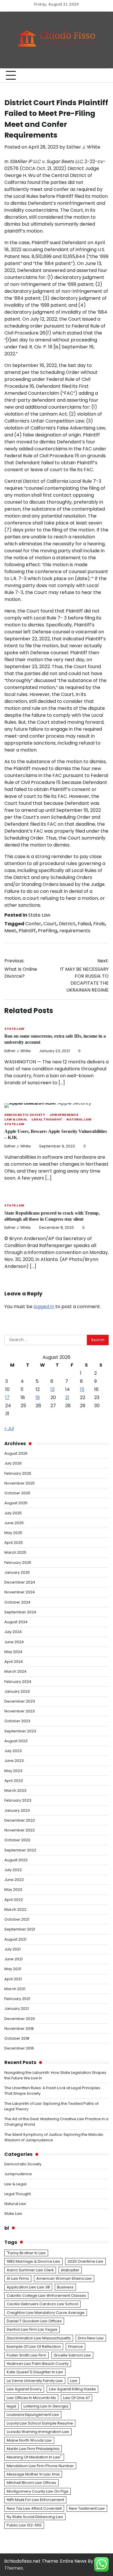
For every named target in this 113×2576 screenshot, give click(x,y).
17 (7, 1397)
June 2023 (14, 1761)
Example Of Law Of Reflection (34, 2346)
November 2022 (20, 1830)
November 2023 (20, 1711)
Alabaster (70, 2270)
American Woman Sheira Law (64, 2278)
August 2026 (16, 1453)
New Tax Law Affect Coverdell (34, 2508)
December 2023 (20, 1701)
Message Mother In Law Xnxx (33, 2474)
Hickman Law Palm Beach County (38, 2364)
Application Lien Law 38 (28, 2287)
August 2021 (15, 1939)
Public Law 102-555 (24, 2525)
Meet (10, 931)
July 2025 (13, 1513)
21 (67, 1397)
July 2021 (12, 1949)
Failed (84, 924)
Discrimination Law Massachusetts (39, 2338)
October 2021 (17, 1919)
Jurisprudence (64, 1115)
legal (11, 2406)
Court (50, 924)
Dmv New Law (91, 2338)
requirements (75, 931)
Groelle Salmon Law (72, 2355)
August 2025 (16, 1503)
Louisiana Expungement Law (33, 2415)
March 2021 (15, 1989)
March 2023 (15, 1790)
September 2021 (20, 1929)
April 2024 (14, 1662)
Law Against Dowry (24, 2389)
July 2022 (13, 1870)
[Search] (101, 76)
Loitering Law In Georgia (46, 2406)
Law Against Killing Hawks (72, 2389)
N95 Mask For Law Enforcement (35, 2500)
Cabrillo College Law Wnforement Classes (46, 2296)
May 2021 (13, 1969)
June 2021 (13, 1959)
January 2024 (17, 1691)
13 (52, 1389)
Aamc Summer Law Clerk (30, 2270)
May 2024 (13, 1652)
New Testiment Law (87, 2508)
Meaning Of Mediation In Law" (34, 2457)
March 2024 (15, 1671)
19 (38, 1397)
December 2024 (20, 1582)
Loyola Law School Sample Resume (40, 2423)
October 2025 (17, 1493)
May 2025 (13, 1533)
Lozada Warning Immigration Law (38, 2432)
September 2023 (20, 1731)
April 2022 (14, 1900)
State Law (39, 915)
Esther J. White (83, 147)
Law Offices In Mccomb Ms (31, 2398)
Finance (75, 2346)
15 (82, 1389)
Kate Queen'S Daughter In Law (35, 2372)
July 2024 (13, 1632)
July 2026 (13, 1463)
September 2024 (20, 1612)
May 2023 (13, 1771)
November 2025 (20, 1483)
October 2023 (17, 1721)
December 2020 (20, 2019)
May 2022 (13, 1890)
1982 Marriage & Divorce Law (33, 2261)
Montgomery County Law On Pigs (38, 2491)
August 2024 (16, 1622)
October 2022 (17, 1840)
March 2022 (15, 1909)
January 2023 (17, 1810)
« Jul (9, 1428)
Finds (99, 924)
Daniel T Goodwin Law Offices (34, 2321)
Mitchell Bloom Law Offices (31, 2483)
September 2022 (20, 1850)
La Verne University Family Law (35, 2381)
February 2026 (18, 1473)
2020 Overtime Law (85, 2261)
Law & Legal (16, 1120)
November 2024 (20, 1592)
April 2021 (13, 1979)
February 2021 (17, 1999)
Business (65, 2287)
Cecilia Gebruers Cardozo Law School (42, 2304)
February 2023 (18, 1800)
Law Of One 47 (76, 2398)
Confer (33, 924)
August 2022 (16, 1860)
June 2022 (14, 1880)
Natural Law (79, 1120)
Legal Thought (47, 1120)
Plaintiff (27, 931)
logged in (44, 1307)
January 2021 (17, 2009)
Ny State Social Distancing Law (35, 2517)
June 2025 (14, 1523)
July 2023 (13, 1751)
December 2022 (20, 1820)
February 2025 (18, 1563)
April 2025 (14, 1543)
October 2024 (17, 1602)
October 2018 (17, 2038)
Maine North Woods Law (29, 2440)
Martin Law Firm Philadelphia (33, 2449)
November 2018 (19, 2029)
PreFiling (48, 931)
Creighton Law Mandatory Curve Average (46, 2313)
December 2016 (19, 2048)
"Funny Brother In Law (26, 2253)
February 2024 (18, 1682)
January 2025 (17, 1572)
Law (74, 2381)
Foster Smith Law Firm (27, 2355)
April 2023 (14, 1781)
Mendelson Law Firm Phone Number (40, 2466)
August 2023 (16, 1741)
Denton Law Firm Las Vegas (32, 2329)
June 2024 (14, 1642)
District (67, 924)
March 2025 (15, 1552)
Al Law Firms (18, 2278)
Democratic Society (25, 1115)
